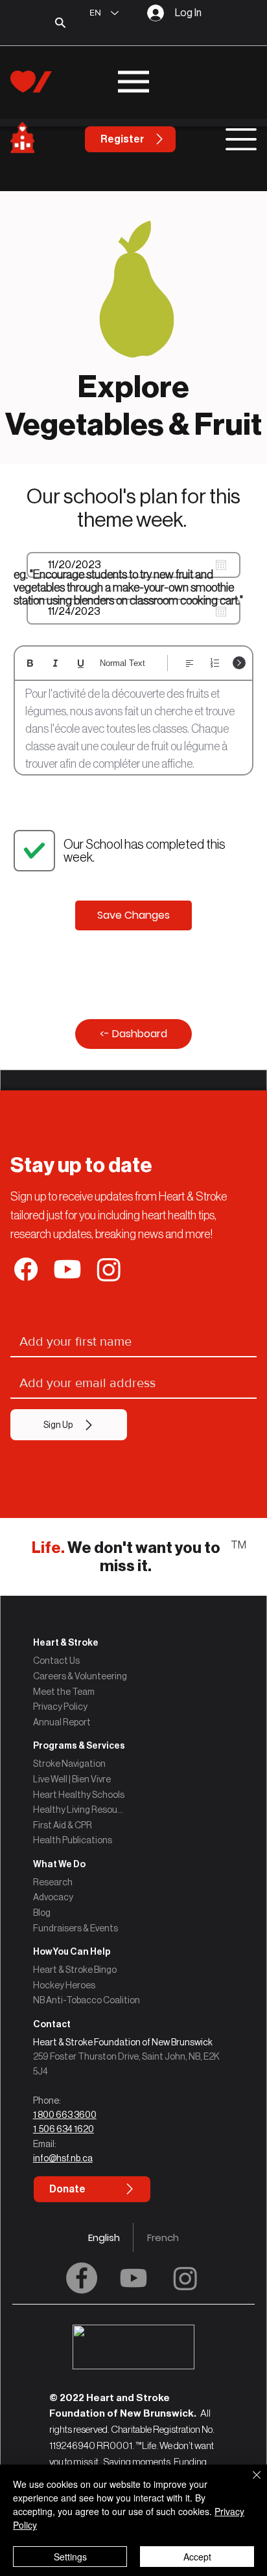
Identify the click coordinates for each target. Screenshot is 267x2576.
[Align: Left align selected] (190, 663)
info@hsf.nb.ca (63, 2158)
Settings (70, 2557)
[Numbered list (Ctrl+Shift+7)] (215, 663)
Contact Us (56, 1661)
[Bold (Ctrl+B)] (30, 663)
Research (53, 1882)
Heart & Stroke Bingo (75, 1970)
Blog (42, 1913)
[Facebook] (82, 2278)
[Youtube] (133, 2278)
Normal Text (122, 663)
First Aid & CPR (63, 1825)
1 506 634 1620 (64, 2129)
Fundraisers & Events (75, 1928)
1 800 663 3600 (65, 2115)
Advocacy (53, 1897)
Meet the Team (64, 1692)
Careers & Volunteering (80, 1676)
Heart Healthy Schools (79, 1795)
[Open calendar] (221, 565)
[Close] (249, 2483)
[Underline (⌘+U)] (81, 663)
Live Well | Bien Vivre (72, 1779)
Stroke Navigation (69, 1764)
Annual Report (62, 1722)
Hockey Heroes (64, 1985)
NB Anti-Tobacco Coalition (87, 2000)
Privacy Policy (60, 1707)
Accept (197, 2557)
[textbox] (134, 729)
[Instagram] (185, 2278)
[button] (134, 2024)
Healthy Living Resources (79, 1810)
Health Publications (73, 1840)
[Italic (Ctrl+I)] (55, 663)
